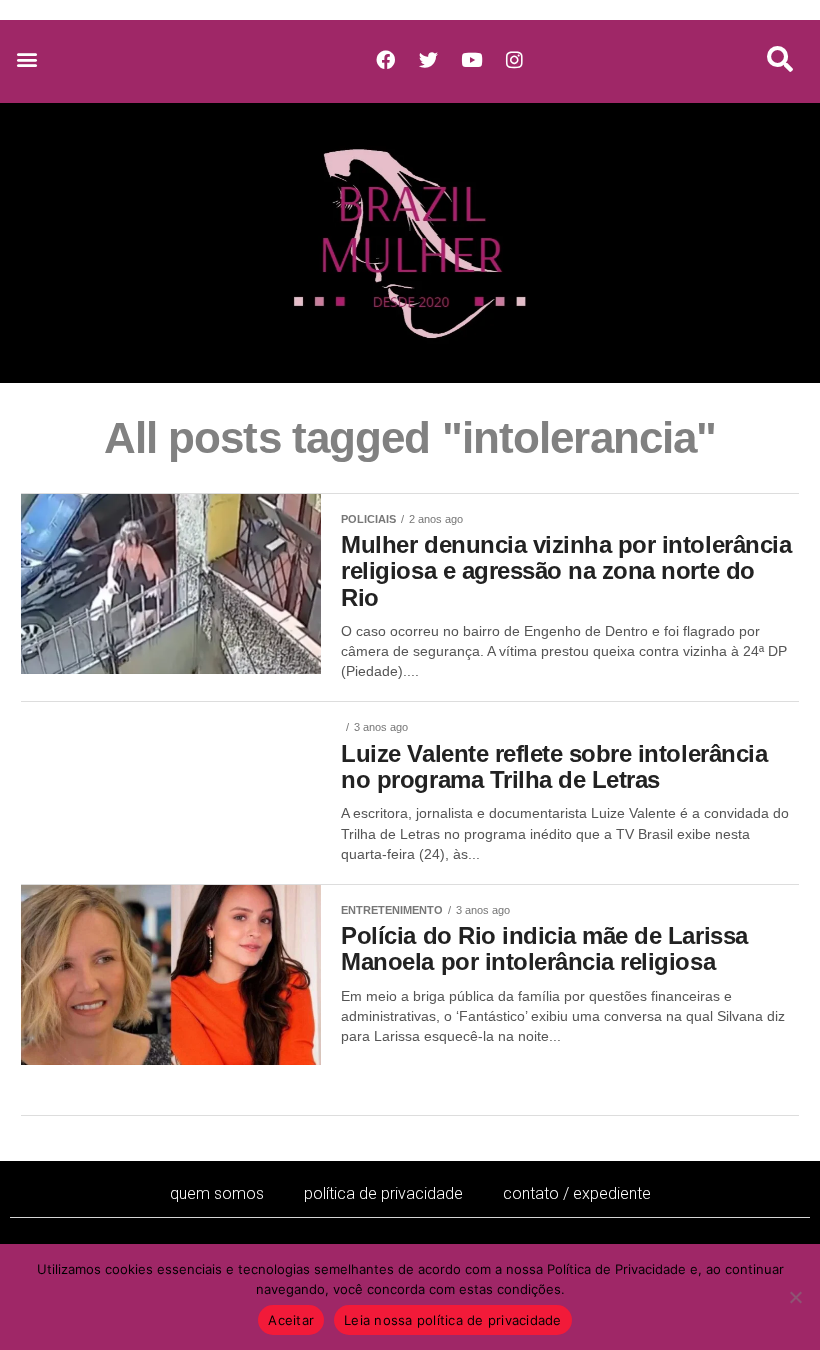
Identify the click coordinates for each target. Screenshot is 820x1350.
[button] (26, 59)
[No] (795, 1297)
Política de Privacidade (383, 1193)
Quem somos (217, 1193)
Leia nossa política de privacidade (453, 1320)
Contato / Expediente (577, 1193)
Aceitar (291, 1320)
